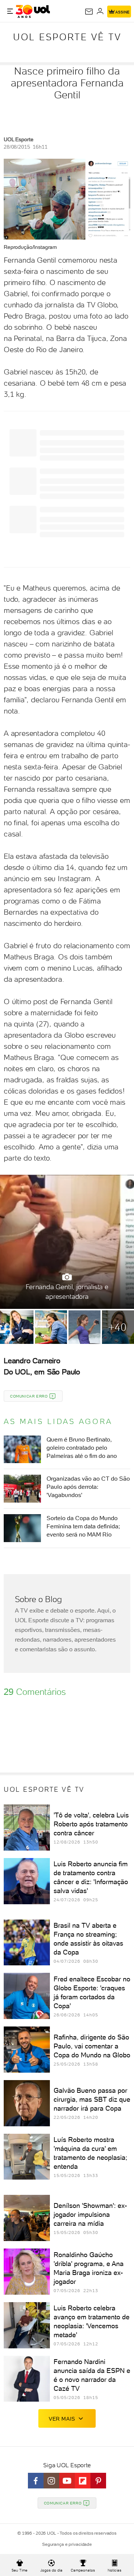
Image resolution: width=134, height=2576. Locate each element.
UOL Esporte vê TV (67, 37)
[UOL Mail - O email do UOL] (89, 12)
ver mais (62, 2419)
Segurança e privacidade (67, 2544)
